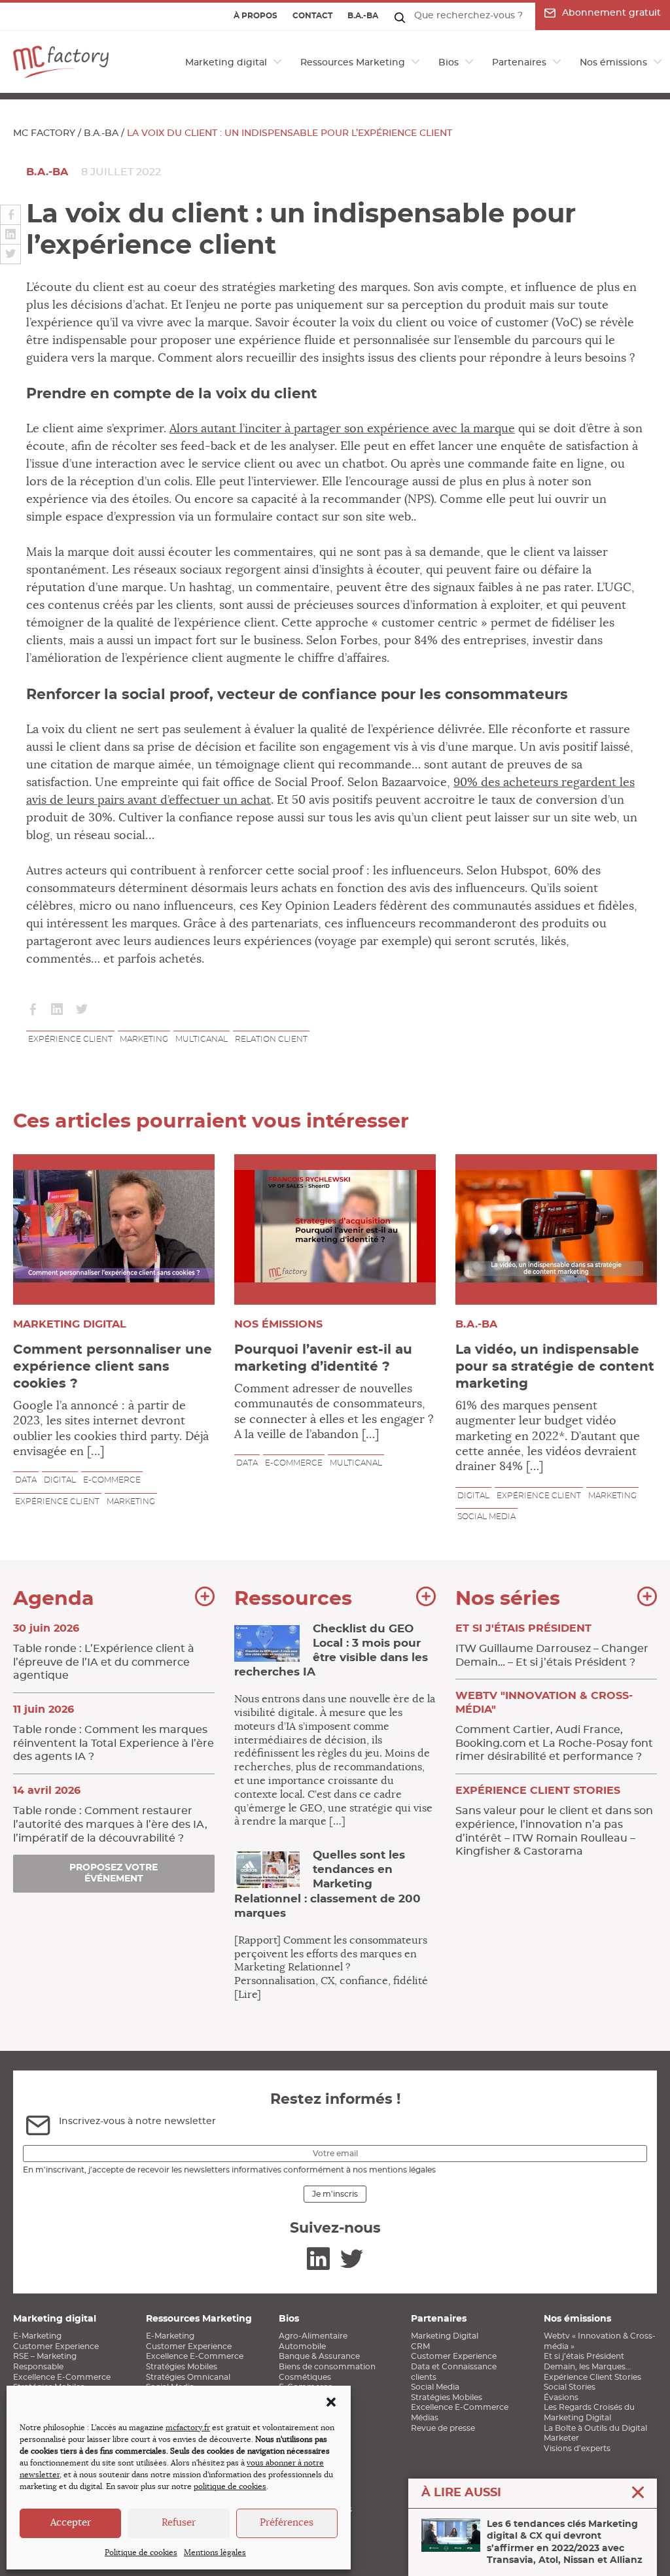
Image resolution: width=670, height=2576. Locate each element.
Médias (425, 2418)
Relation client (271, 1039)
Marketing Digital (445, 2336)
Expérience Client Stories (592, 2377)
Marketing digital (226, 63)
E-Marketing (37, 2336)
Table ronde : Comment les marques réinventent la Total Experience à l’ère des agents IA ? (114, 1733)
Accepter (71, 2523)
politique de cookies (230, 2486)
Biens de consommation (327, 2367)
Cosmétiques (305, 2377)
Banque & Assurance (319, 2356)
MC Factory (44, 133)
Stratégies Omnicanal (188, 2377)
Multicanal (202, 1039)
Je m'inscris (335, 2194)
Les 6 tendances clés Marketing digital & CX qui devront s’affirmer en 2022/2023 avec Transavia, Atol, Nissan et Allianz (565, 2542)
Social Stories (570, 2387)
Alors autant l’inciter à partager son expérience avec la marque (342, 429)
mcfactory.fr (188, 2428)
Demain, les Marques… (587, 2367)
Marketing (144, 1039)
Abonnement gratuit (611, 13)
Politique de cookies (141, 2552)
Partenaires (519, 63)
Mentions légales (215, 2552)
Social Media (435, 2387)
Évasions (561, 2397)
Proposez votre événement (114, 1873)
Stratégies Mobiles (182, 2367)
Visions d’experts (577, 2448)
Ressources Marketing (353, 63)
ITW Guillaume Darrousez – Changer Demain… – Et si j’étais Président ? (552, 1645)
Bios (449, 63)
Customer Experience (56, 2346)
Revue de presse (443, 2428)
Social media (486, 1517)
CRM (420, 2346)
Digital (60, 1480)
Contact (312, 16)
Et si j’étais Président (584, 2356)
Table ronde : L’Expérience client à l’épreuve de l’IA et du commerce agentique (104, 1652)
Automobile (302, 2346)
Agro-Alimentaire (313, 2336)
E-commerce (112, 1480)
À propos (256, 16)
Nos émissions (613, 63)
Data (26, 1480)
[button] (331, 2402)
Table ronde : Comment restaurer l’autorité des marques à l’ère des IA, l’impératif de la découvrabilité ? (110, 1814)
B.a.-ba (363, 16)
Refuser (179, 2523)
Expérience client (70, 1039)
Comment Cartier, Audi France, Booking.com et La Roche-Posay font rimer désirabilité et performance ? (554, 1726)
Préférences (287, 2523)
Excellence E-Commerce (62, 2377)
